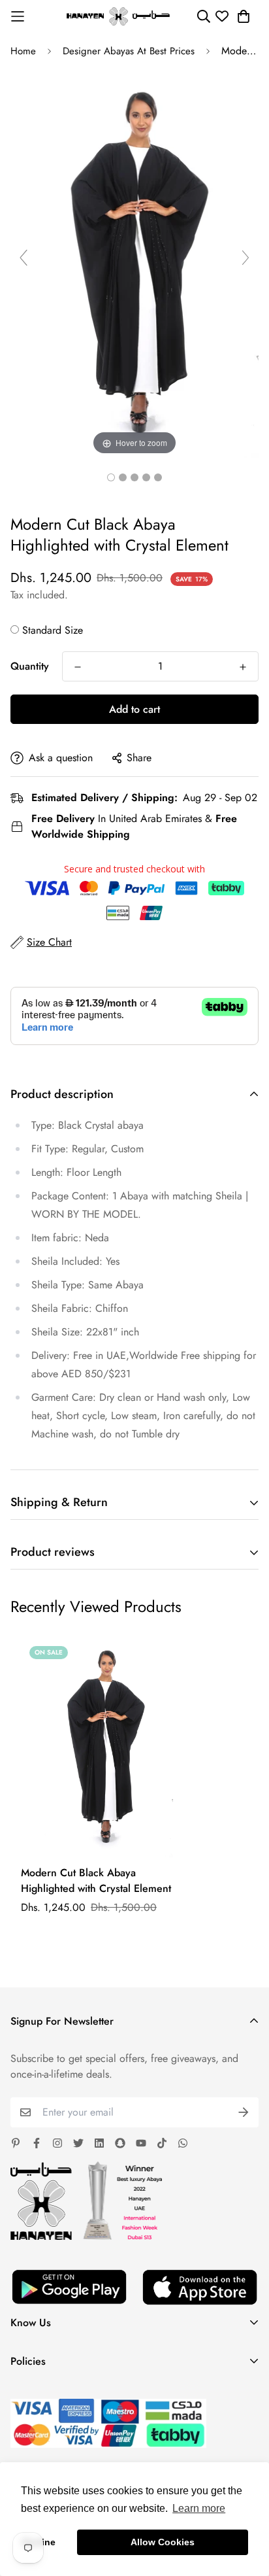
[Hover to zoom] (134, 263)
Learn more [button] (199, 2508)
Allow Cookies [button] (163, 2542)
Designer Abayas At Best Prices (129, 51)
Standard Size (53, 630)
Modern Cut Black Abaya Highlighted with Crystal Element (96, 1880)
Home (23, 51)
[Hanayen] (118, 16)
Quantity (30, 666)
